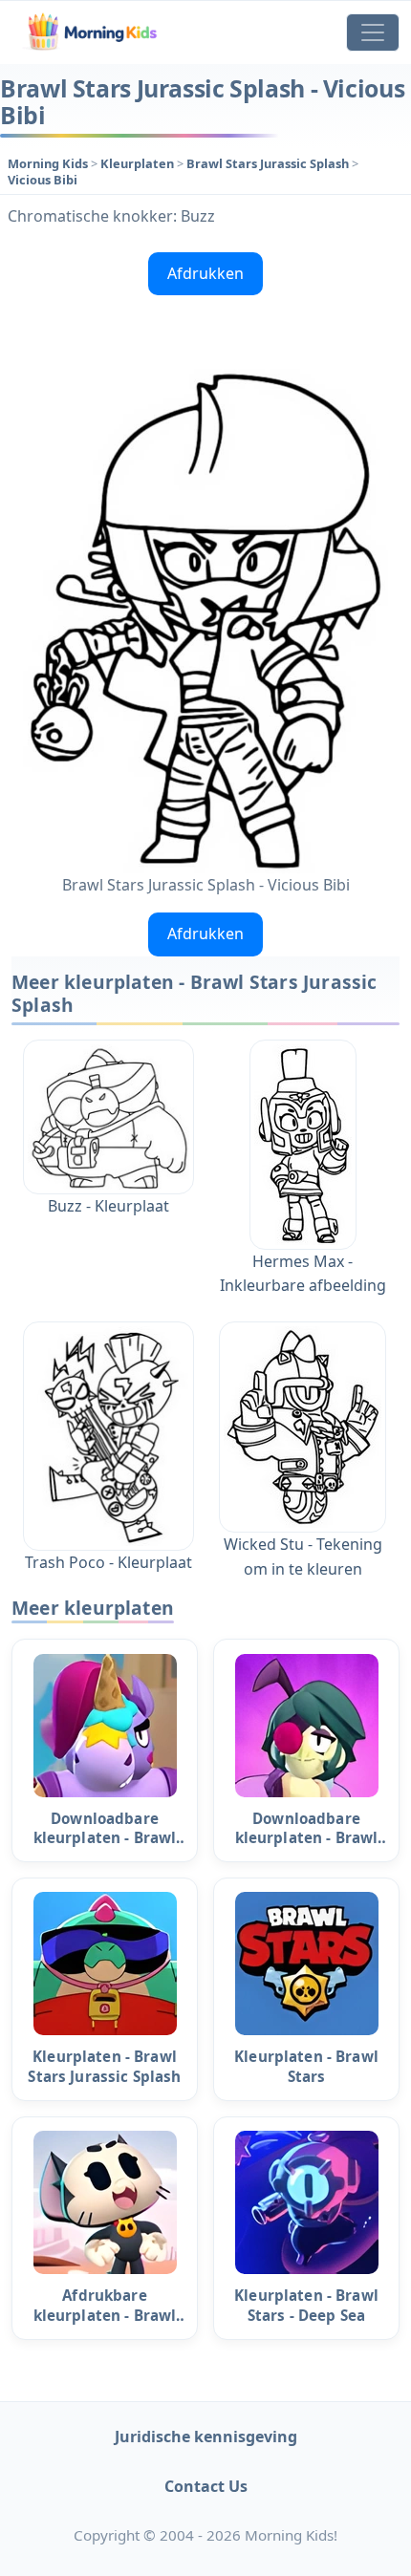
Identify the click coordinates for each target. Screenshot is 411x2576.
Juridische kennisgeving (206, 2436)
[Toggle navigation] (373, 32)
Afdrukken (205, 273)
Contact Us (206, 2486)
